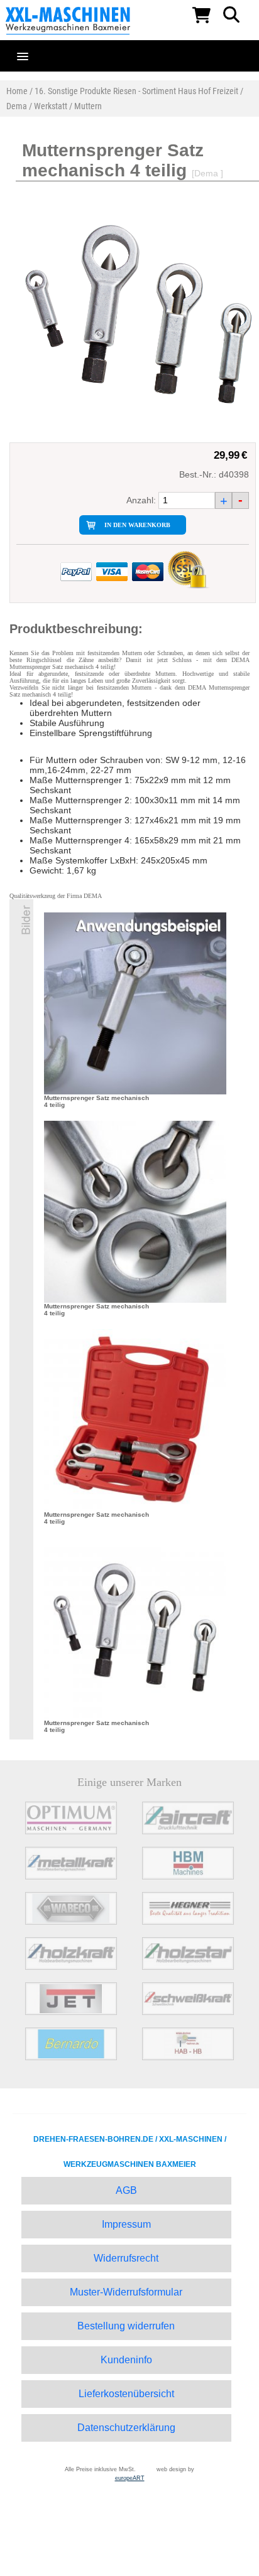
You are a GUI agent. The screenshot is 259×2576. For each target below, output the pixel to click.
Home (17, 91)
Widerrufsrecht (126, 2258)
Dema (17, 106)
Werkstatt (51, 106)
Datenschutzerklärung (126, 2428)
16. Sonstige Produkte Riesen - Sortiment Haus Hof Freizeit (136, 91)
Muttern (88, 106)
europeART (130, 2478)
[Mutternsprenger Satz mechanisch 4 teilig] (135, 1003)
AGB (126, 2190)
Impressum (126, 2224)
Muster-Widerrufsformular (126, 2292)
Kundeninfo (126, 2360)
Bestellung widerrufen (126, 2326)
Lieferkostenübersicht (126, 2394)
